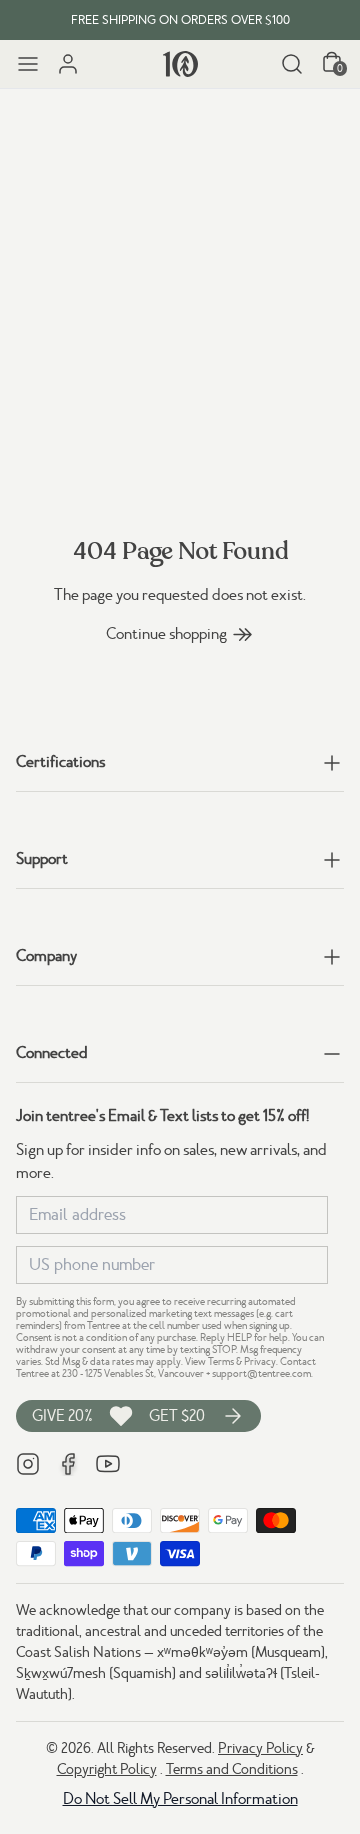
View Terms (209, 1361)
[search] (292, 64)
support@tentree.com (261, 1373)
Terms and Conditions (232, 1769)
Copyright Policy (107, 1769)
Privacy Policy (260, 1748)
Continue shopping (166, 634)
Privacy (260, 1361)
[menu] (28, 64)
